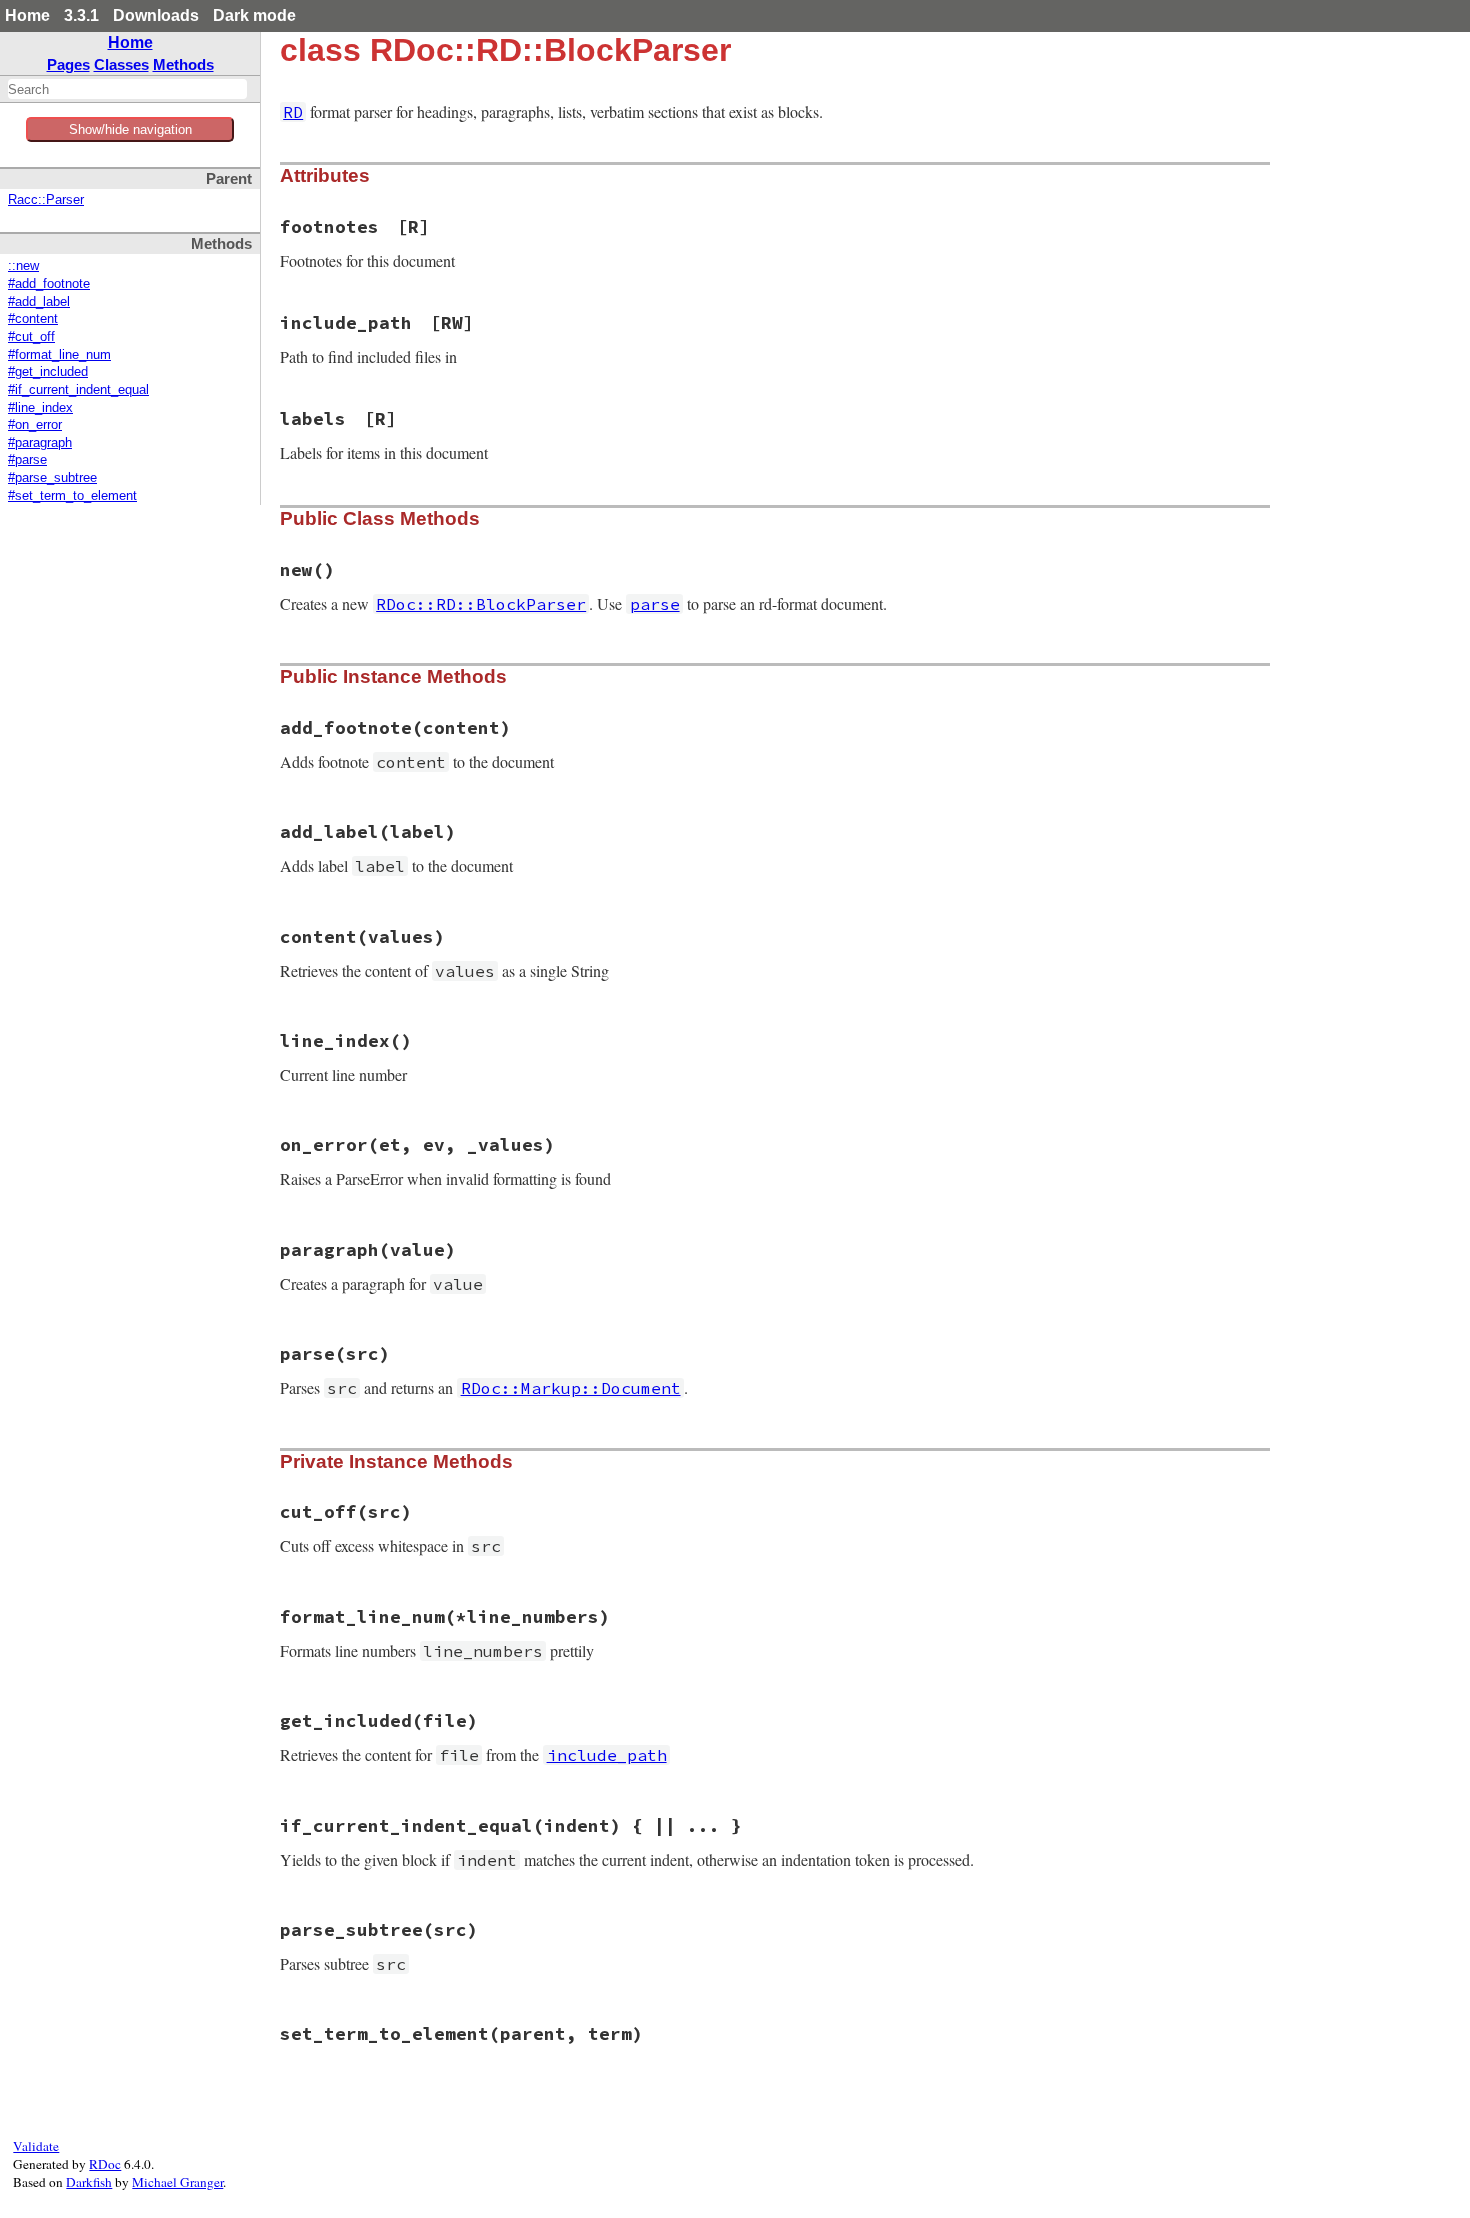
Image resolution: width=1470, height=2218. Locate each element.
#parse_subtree (52, 478)
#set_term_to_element (72, 496)
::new (23, 266)
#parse (27, 460)
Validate (36, 2146)
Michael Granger (177, 2182)
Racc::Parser (46, 200)
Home (27, 15)
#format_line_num (59, 355)
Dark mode (254, 15)
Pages (68, 64)
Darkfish (89, 2182)
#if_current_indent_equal (78, 390)
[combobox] (127, 89)
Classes (121, 64)
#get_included (48, 372)
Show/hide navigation (130, 129)
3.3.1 (81, 15)
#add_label (39, 302)
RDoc (105, 2164)
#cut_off (31, 337)
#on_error (35, 425)
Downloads (156, 15)
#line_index (40, 408)
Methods (183, 64)
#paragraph (40, 443)
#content (33, 319)
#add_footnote (49, 284)
